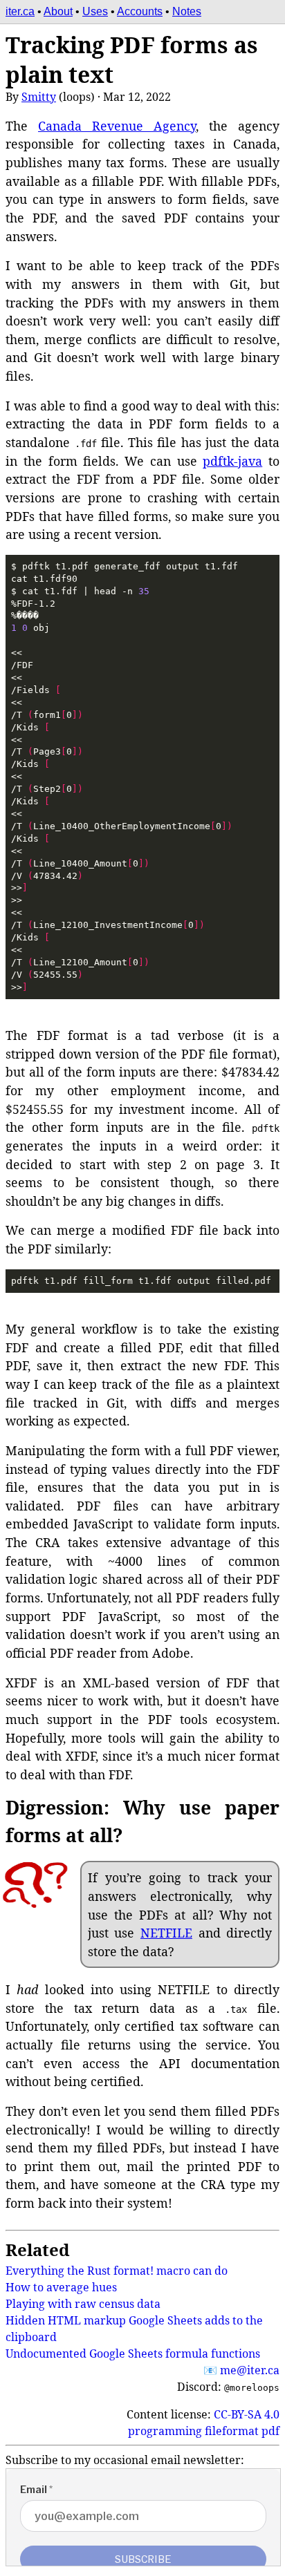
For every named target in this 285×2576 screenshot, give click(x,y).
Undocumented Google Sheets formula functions (133, 2354)
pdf (270, 2431)
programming (165, 2431)
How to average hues (61, 2287)
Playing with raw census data (83, 2304)
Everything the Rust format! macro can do (117, 2271)
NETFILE (166, 1933)
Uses (95, 11)
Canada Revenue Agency (117, 126)
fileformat (232, 2431)
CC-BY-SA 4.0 (247, 2414)
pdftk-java (232, 461)
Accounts (140, 11)
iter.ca (20, 11)
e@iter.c (250, 2370)
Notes (187, 11)
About (58, 11)
